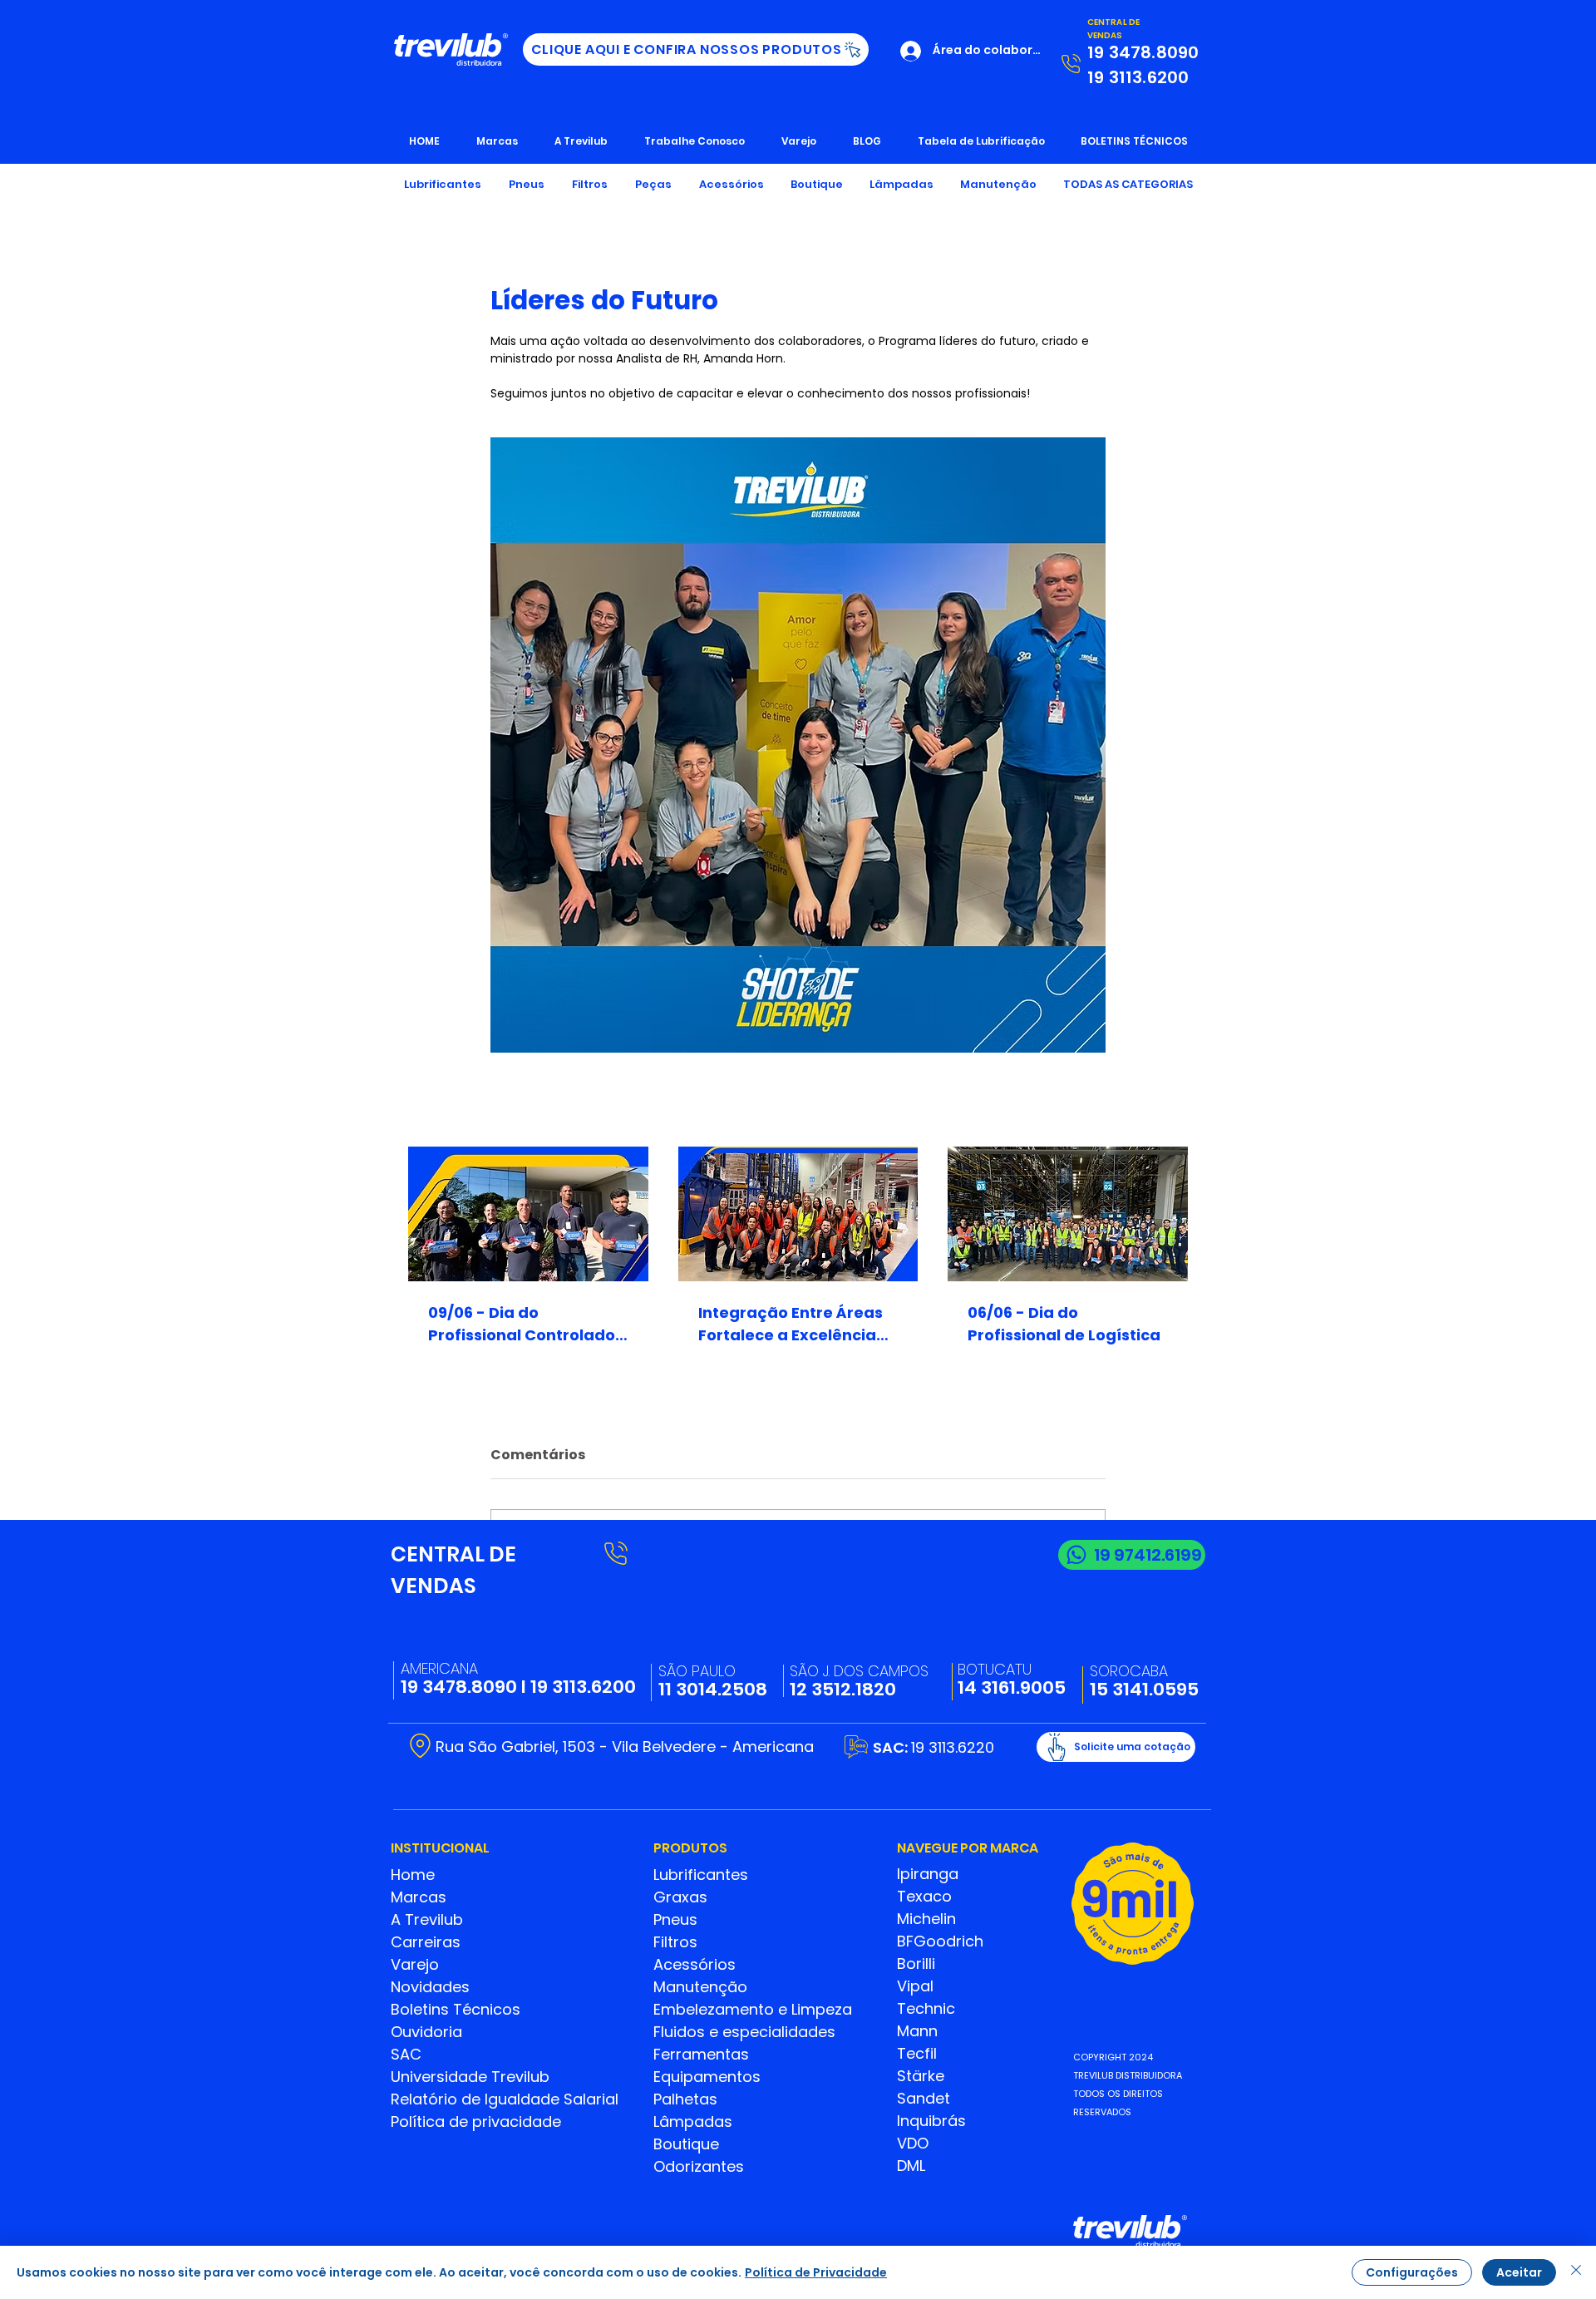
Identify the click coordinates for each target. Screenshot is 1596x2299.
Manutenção (700, 1987)
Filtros (675, 1942)
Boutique (686, 2144)
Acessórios (695, 1964)
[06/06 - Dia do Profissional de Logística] (1068, 1214)
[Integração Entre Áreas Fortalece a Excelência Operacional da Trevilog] (798, 1214)
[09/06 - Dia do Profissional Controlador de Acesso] (528, 1214)
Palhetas (685, 2099)
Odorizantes (699, 2166)
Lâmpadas (693, 2121)
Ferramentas (701, 2054)
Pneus (675, 1919)
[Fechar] (1576, 2272)
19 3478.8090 (459, 1687)
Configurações (1412, 2272)
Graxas (680, 1897)
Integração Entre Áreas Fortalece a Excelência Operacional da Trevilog (794, 1324)
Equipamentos (707, 2077)
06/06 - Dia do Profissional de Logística (1064, 1324)
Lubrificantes (701, 1875)
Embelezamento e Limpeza (753, 2009)
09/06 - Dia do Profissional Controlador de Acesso (525, 1324)
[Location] (420, 1746)
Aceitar (1519, 2272)
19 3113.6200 (583, 1687)
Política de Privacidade (816, 2272)
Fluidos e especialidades (744, 2032)
